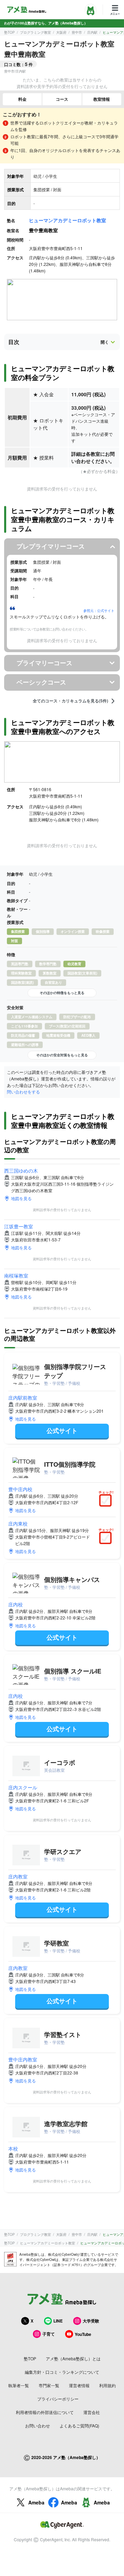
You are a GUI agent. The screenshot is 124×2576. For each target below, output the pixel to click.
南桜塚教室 (16, 1275)
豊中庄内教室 (23, 2059)
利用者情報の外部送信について (45, 2412)
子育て (49, 2334)
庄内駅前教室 (23, 1398)
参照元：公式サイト (99, 611)
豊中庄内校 (20, 1489)
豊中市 (77, 32)
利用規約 (107, 2385)
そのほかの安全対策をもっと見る (62, 1055)
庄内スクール (23, 1787)
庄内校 (15, 1604)
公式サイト (62, 1431)
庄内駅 (92, 32)
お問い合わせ (38, 2426)
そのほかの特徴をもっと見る (62, 993)
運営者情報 (79, 2385)
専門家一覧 (49, 2385)
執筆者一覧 (19, 2385)
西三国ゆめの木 (21, 1171)
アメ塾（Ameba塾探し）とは (73, 2358)
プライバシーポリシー (58, 2399)
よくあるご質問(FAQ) (79, 2426)
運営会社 (92, 2412)
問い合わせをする (23, 1092)
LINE (58, 2321)
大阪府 (61, 32)
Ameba (36, 2502)
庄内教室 (18, 1876)
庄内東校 (18, 1523)
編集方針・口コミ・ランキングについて (62, 2372)
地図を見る (21, 1198)
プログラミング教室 (35, 32)
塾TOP (9, 32)
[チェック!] (107, 1501)
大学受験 (91, 2321)
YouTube (83, 2334)
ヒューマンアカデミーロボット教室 (68, 220)
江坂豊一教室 (19, 1226)
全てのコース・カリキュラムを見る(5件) (70, 701)
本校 (13, 2148)
